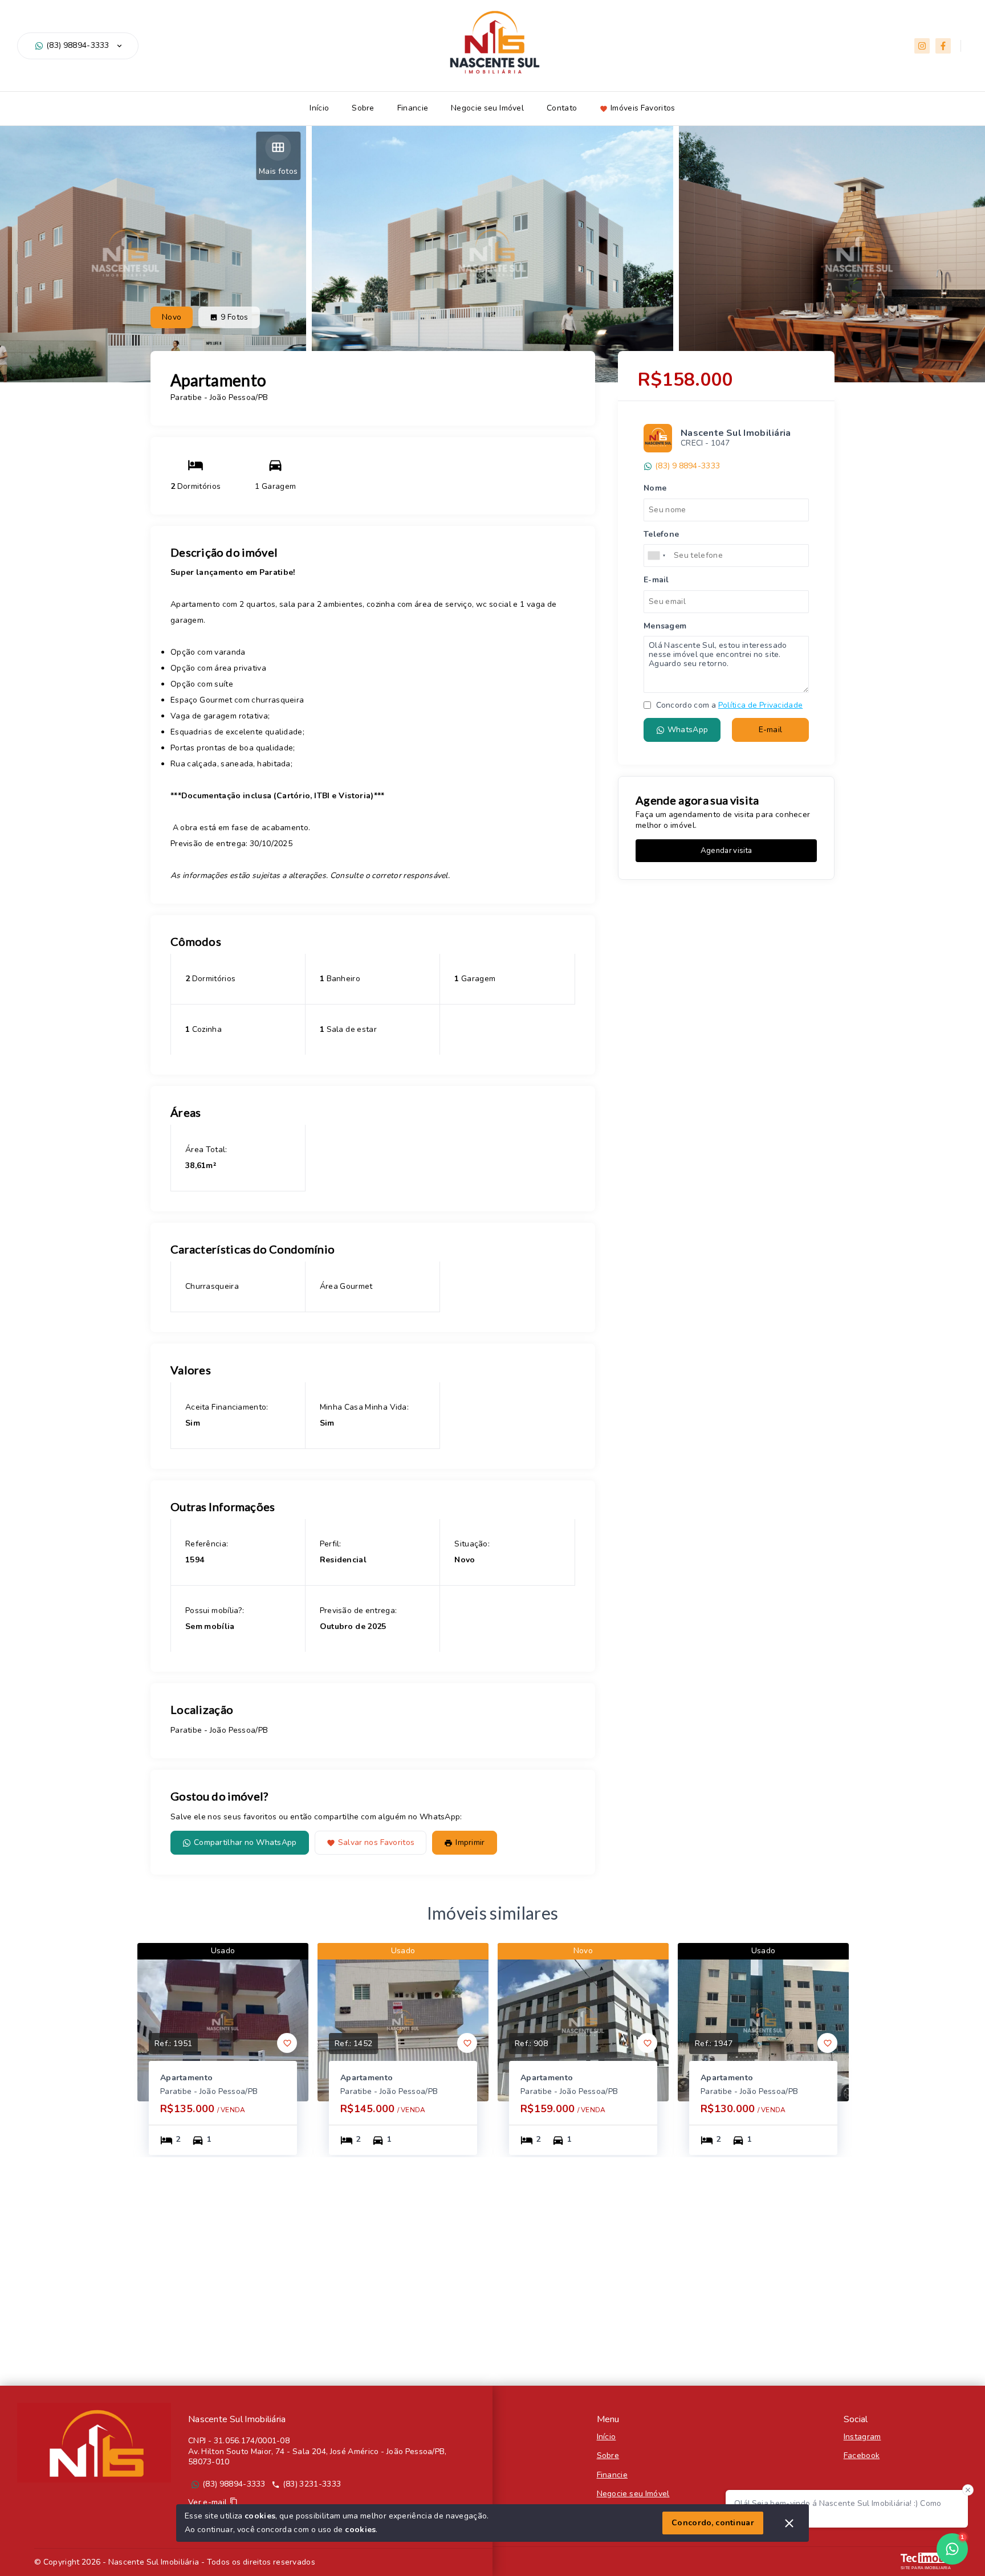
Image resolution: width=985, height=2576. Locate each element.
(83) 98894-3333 (78, 46)
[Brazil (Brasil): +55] (657, 556)
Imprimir (470, 1842)
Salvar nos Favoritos (377, 1842)
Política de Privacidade (760, 705)
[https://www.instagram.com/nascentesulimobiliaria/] (922, 46)
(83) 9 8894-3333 (687, 466)
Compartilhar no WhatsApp (245, 1842)
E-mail (771, 730)
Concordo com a (728, 705)
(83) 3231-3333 (312, 2484)
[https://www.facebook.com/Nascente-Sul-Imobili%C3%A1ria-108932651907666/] (943, 46)
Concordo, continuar (713, 2523)
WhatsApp (688, 730)
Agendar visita (726, 851)
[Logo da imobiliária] (94, 2443)
